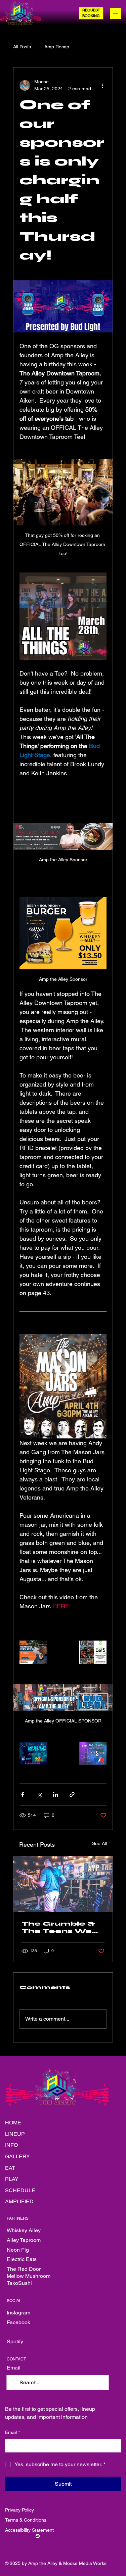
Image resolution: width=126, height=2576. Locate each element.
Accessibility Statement (29, 2530)
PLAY (12, 2179)
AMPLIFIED (19, 2201)
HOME (13, 2123)
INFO (11, 2145)
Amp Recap (57, 47)
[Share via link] (72, 1795)
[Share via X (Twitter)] (39, 1795)
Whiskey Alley (24, 2230)
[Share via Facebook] (23, 1795)
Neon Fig (18, 2250)
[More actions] (102, 85)
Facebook (18, 2322)
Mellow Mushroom (29, 2276)
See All (99, 1843)
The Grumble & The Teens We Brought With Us (61, 1927)
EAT (10, 2168)
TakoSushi (19, 2283)
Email (12, 2432)
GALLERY (17, 2156)
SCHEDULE (20, 2190)
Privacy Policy (19, 2510)
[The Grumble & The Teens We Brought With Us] (63, 1884)
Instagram (18, 2313)
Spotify (15, 2341)
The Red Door (24, 2269)
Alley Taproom (24, 2240)
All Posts (22, 47)
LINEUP (15, 2134)
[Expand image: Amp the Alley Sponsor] (38, 1647)
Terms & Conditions (26, 2520)
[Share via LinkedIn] (56, 1795)
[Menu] (116, 13)
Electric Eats (22, 2259)
